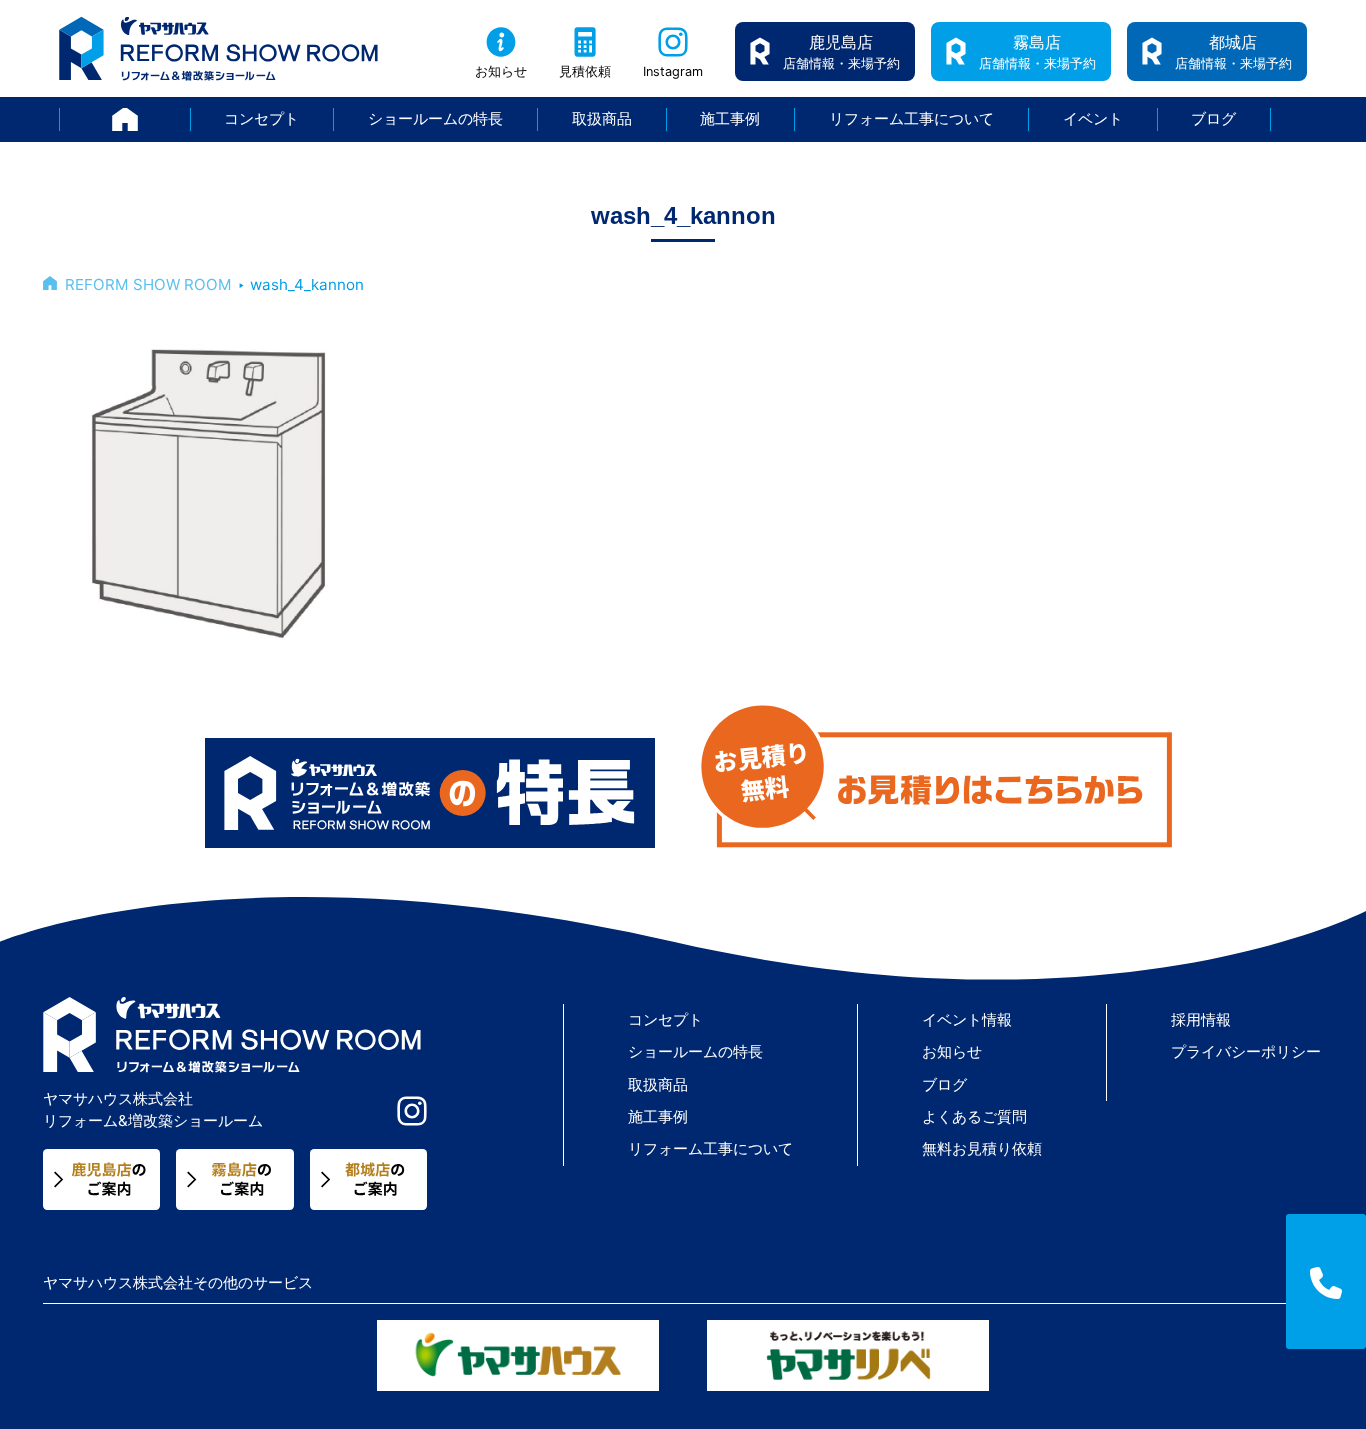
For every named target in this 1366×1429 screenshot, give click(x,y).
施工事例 (730, 118)
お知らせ (501, 71)
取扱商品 (602, 118)
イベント (1093, 118)
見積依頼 (585, 71)
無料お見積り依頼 (982, 1148)
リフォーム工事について (911, 118)
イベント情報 (967, 1019)
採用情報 (1201, 1019)
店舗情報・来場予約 (841, 51)
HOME (190, 118)
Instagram (673, 71)
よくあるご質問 (974, 1116)
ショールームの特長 (435, 118)
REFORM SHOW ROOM (148, 284)
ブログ (1213, 118)
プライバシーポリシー (1246, 1051)
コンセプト (261, 118)
